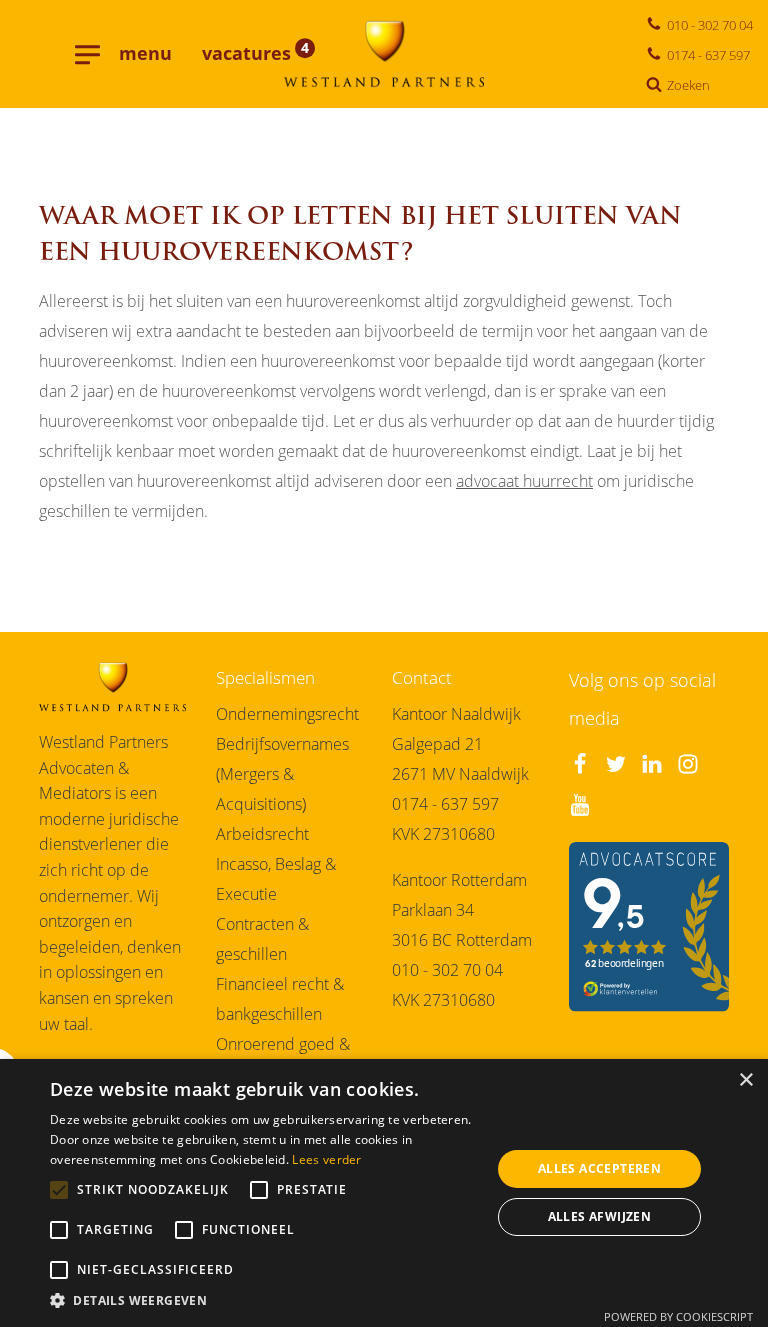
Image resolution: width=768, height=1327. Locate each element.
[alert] (384, 1193)
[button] (264, 1301)
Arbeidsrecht (262, 834)
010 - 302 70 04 (447, 970)
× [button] (745, 1080)
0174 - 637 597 (445, 804)
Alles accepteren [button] (599, 1168)
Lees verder (326, 1159)
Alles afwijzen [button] (600, 1216)
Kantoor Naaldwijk (456, 714)
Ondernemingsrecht (287, 714)
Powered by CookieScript (678, 1316)
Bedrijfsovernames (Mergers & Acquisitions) (282, 774)
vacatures (255, 53)
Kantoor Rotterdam (459, 880)
